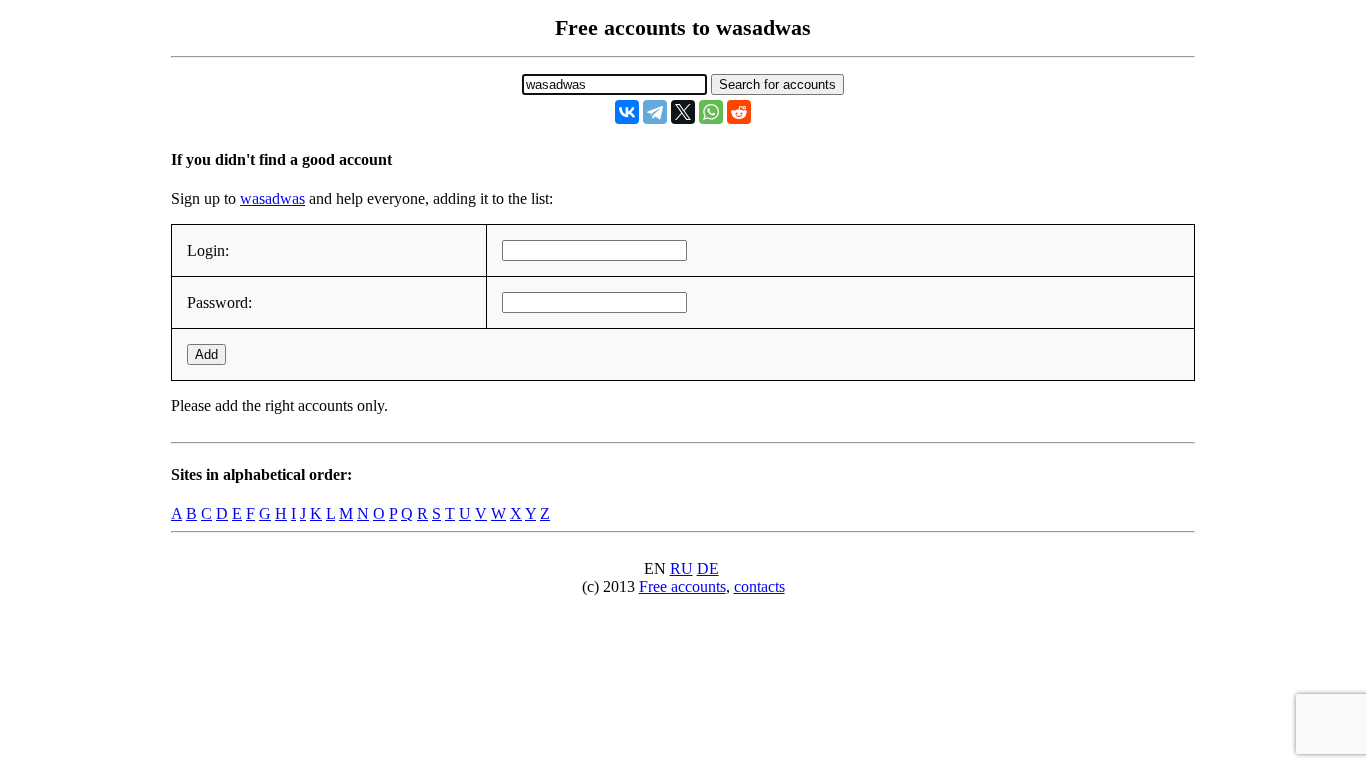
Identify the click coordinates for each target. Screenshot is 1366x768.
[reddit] (739, 112)
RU (681, 568)
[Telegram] (655, 112)
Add (206, 354)
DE (708, 568)
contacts (759, 586)
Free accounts (682, 586)
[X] (683, 112)
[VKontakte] (627, 112)
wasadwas (272, 198)
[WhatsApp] (711, 112)
